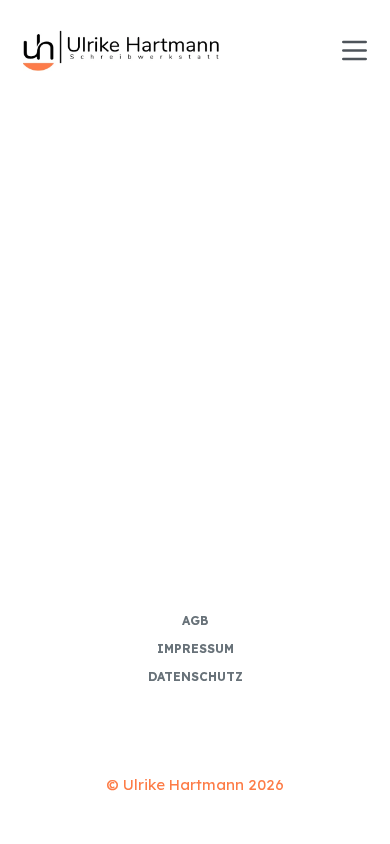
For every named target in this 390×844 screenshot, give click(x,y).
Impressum (195, 648)
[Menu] (354, 50)
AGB (195, 620)
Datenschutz (195, 676)
